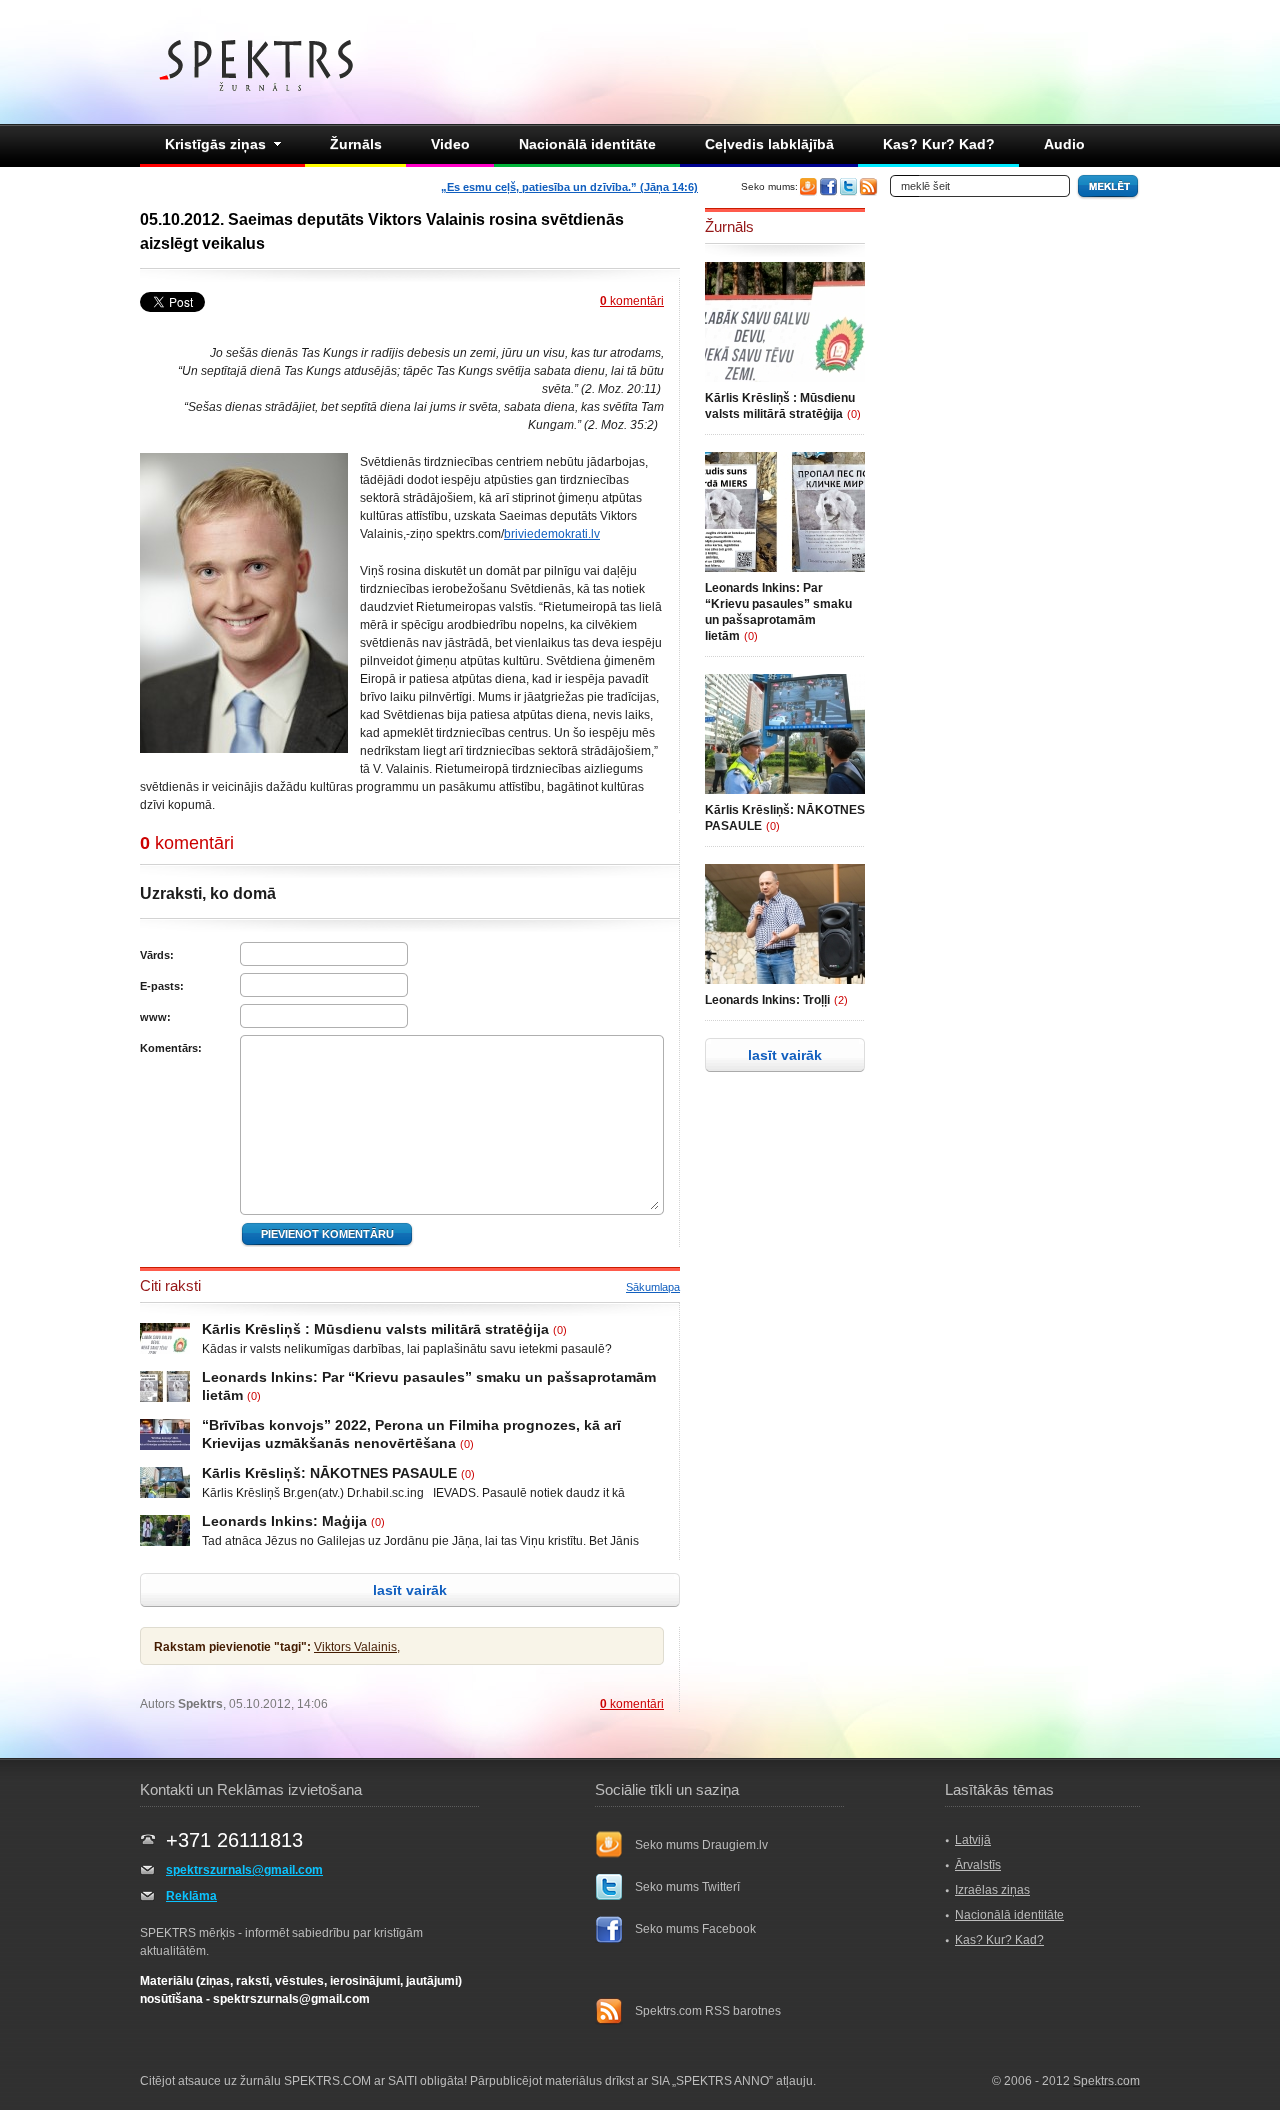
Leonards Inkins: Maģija (284, 1521)
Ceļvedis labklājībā (769, 144)
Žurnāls (356, 144)
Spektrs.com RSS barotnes (708, 2011)
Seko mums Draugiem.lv (701, 1845)
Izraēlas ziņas (992, 1890)
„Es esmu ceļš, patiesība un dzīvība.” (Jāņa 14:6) (569, 187)
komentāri (632, 301)
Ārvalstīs (978, 1865)
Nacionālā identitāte (587, 144)
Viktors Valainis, (357, 1647)
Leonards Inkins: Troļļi (767, 1000)
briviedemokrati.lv (552, 534)
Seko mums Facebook (695, 1929)
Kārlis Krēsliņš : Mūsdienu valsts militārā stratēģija (375, 1329)
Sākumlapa (653, 1287)
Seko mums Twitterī (687, 1887)
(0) (560, 1330)
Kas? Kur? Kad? (939, 144)
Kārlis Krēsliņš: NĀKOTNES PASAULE (329, 1473)
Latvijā (973, 1840)
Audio (1064, 144)
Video (450, 144)
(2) (841, 1000)
